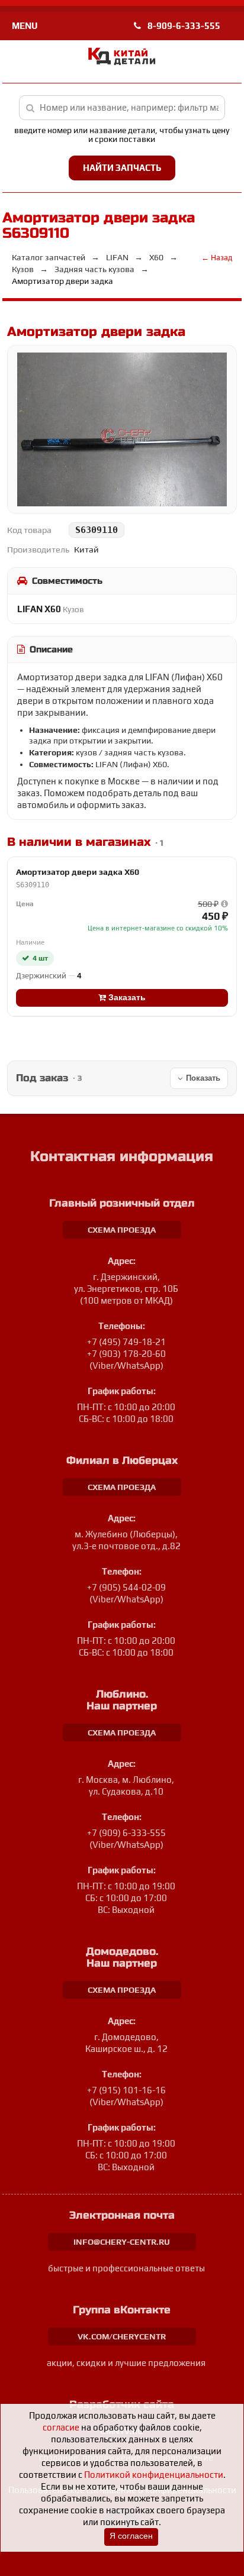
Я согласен (131, 2536)
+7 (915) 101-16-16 (126, 2090)
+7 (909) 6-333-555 (126, 1833)
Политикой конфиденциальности (154, 2475)
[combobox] (122, 108)
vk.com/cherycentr (122, 2336)
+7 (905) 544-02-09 (126, 1587)
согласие (61, 2427)
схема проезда (122, 1230)
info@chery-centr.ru (122, 2242)
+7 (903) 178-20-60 (126, 1354)
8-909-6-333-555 (183, 26)
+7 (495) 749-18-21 (126, 1342)
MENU (25, 26)
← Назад (217, 258)
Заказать (126, 998)
